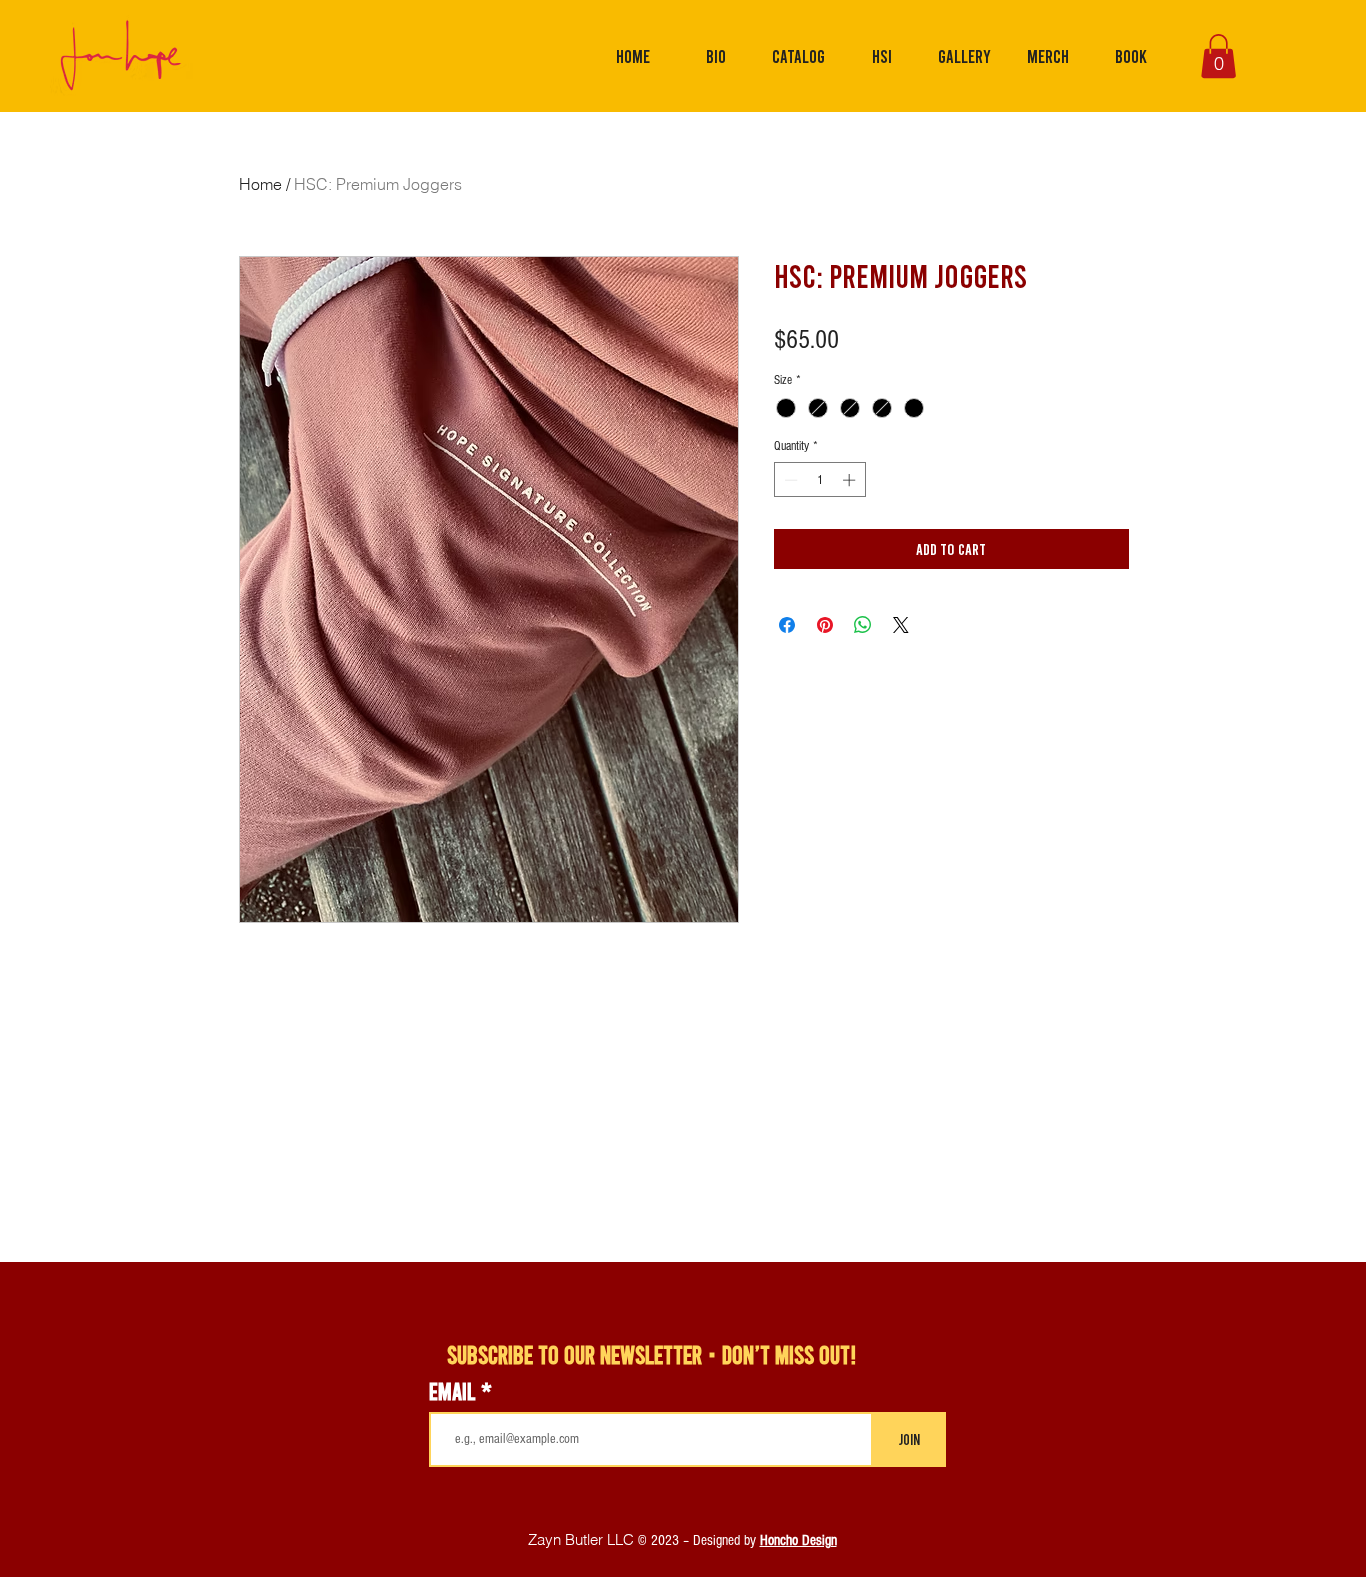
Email (455, 1391)
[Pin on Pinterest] (825, 625)
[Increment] (851, 480)
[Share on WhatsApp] (863, 625)
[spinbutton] (819, 480)
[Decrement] (789, 480)
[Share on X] (901, 625)
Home (260, 184)
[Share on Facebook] (787, 625)
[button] (1218, 56)
